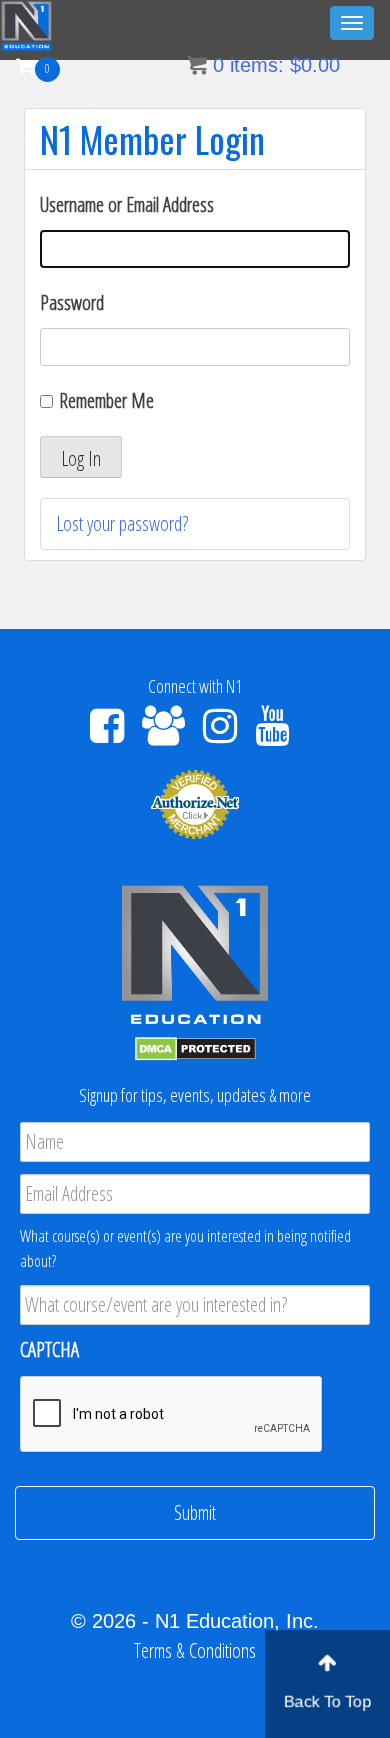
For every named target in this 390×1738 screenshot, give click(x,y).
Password (72, 302)
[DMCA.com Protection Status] (195, 1046)
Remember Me (106, 400)
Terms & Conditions (195, 1650)
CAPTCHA (49, 1350)
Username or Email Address (127, 204)
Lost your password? (122, 523)
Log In (81, 458)
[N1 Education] (26, 23)
